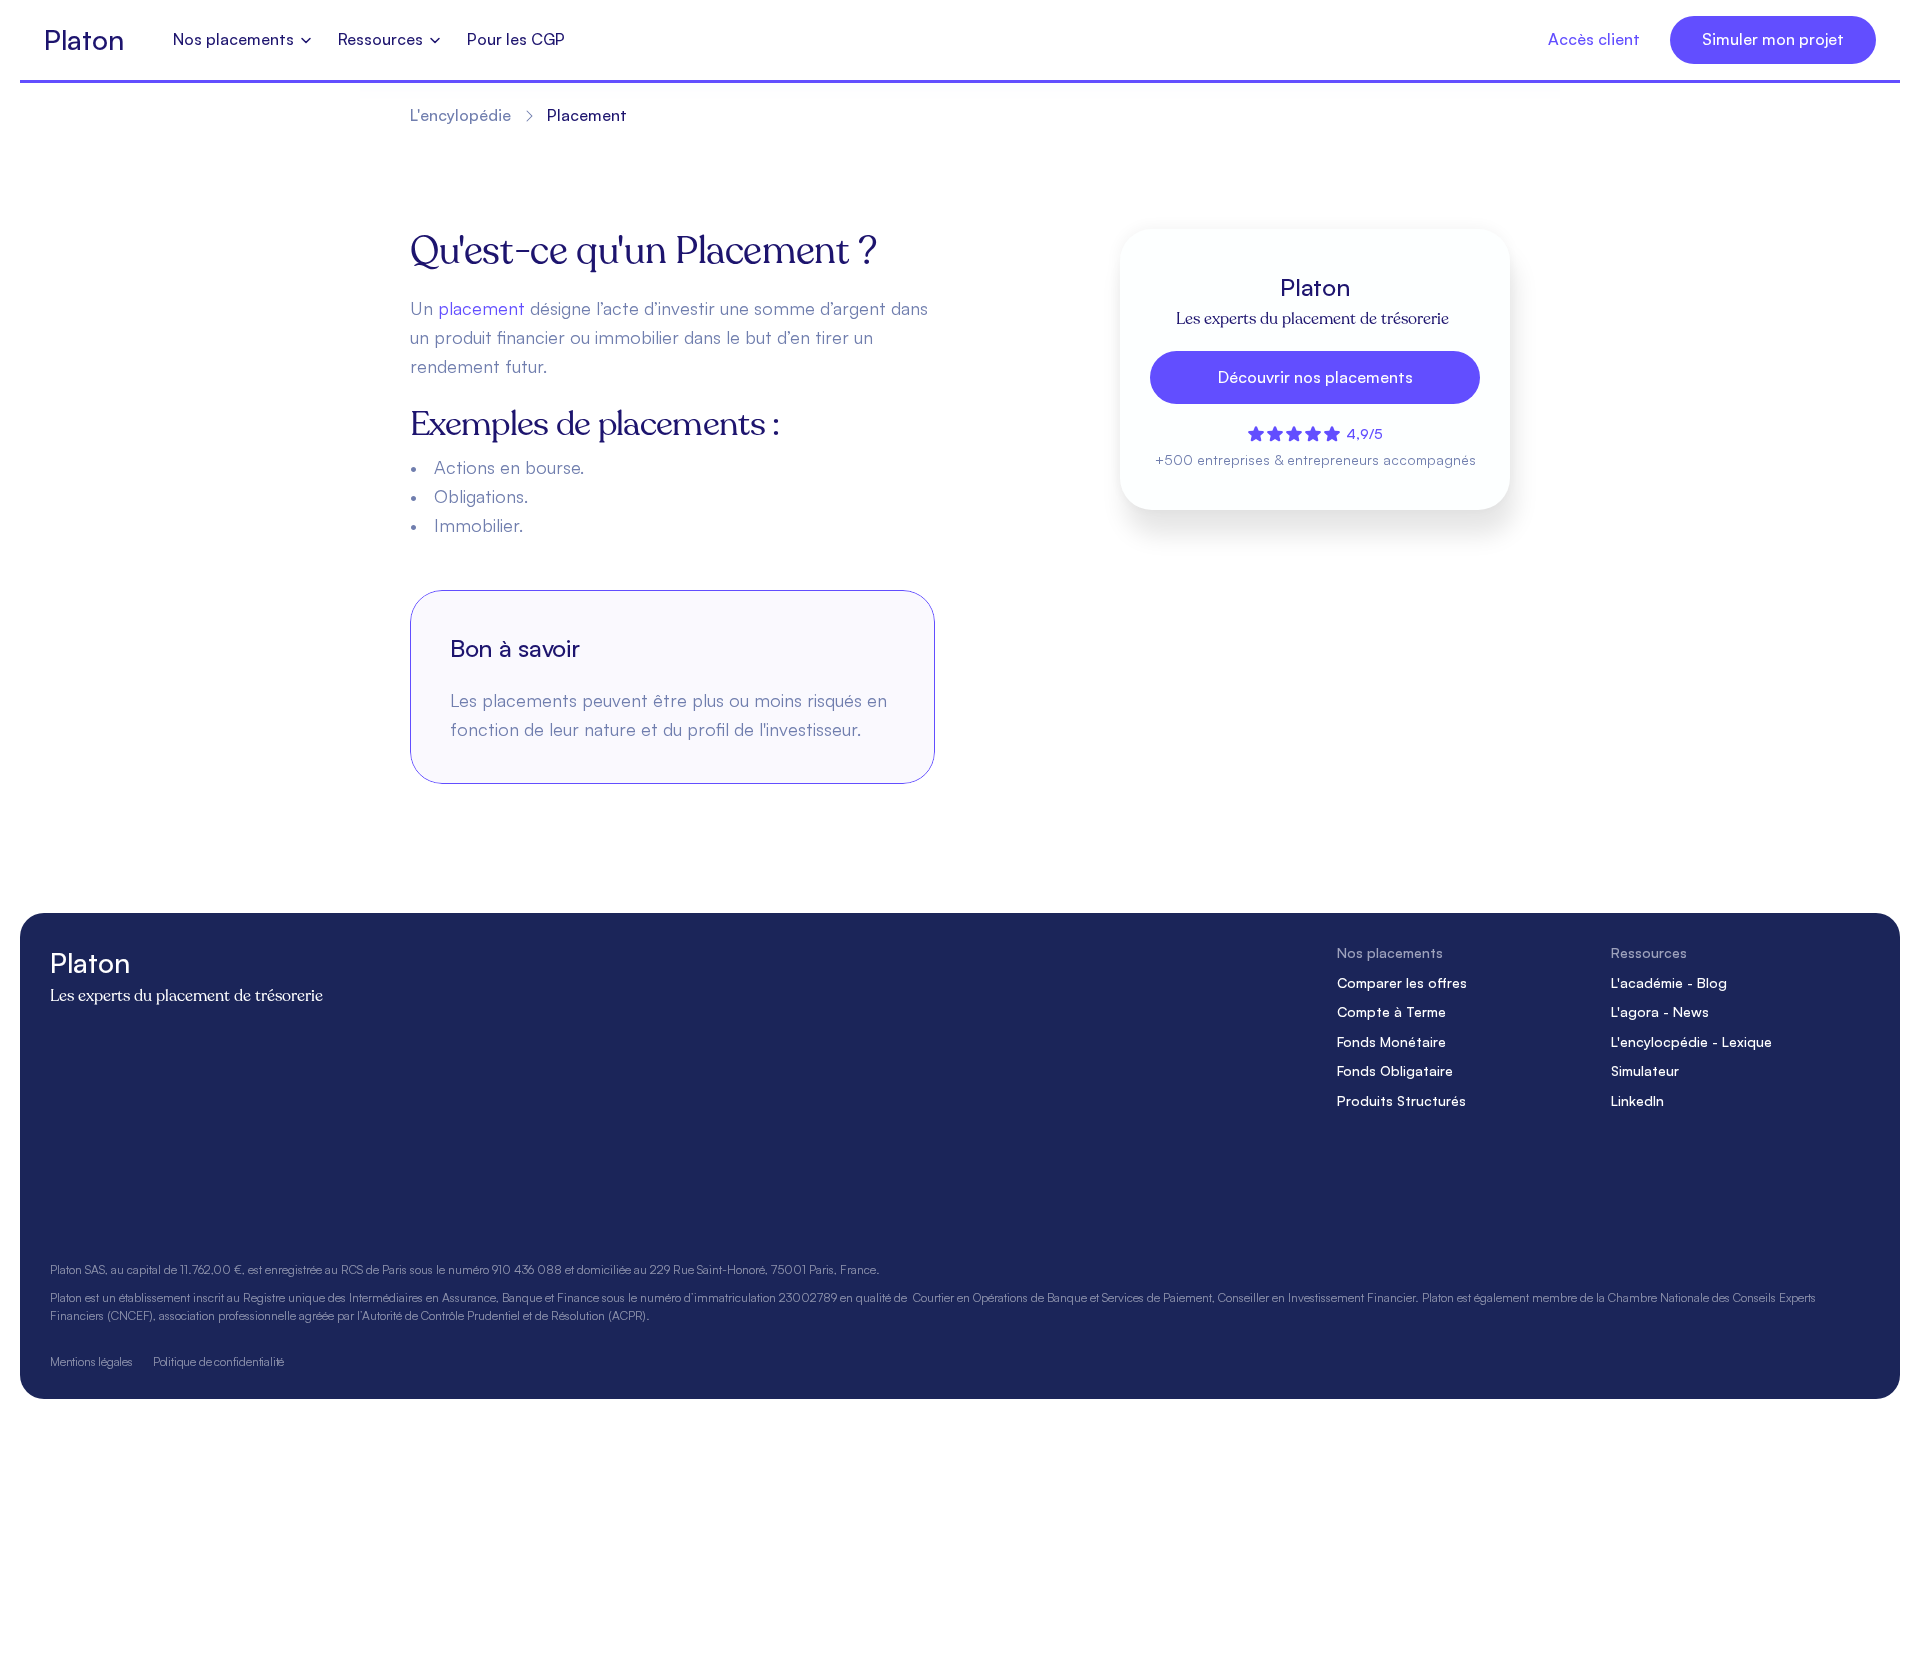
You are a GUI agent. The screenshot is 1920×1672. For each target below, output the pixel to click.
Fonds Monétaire (1391, 1041)
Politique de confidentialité (218, 1361)
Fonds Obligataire (1395, 1071)
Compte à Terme (1391, 1011)
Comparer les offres (1402, 982)
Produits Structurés (1401, 1100)
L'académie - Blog (1669, 982)
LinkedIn (1637, 1100)
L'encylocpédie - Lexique (1691, 1041)
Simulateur (1645, 1071)
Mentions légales (91, 1361)
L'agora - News (1660, 1011)
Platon (83, 39)
